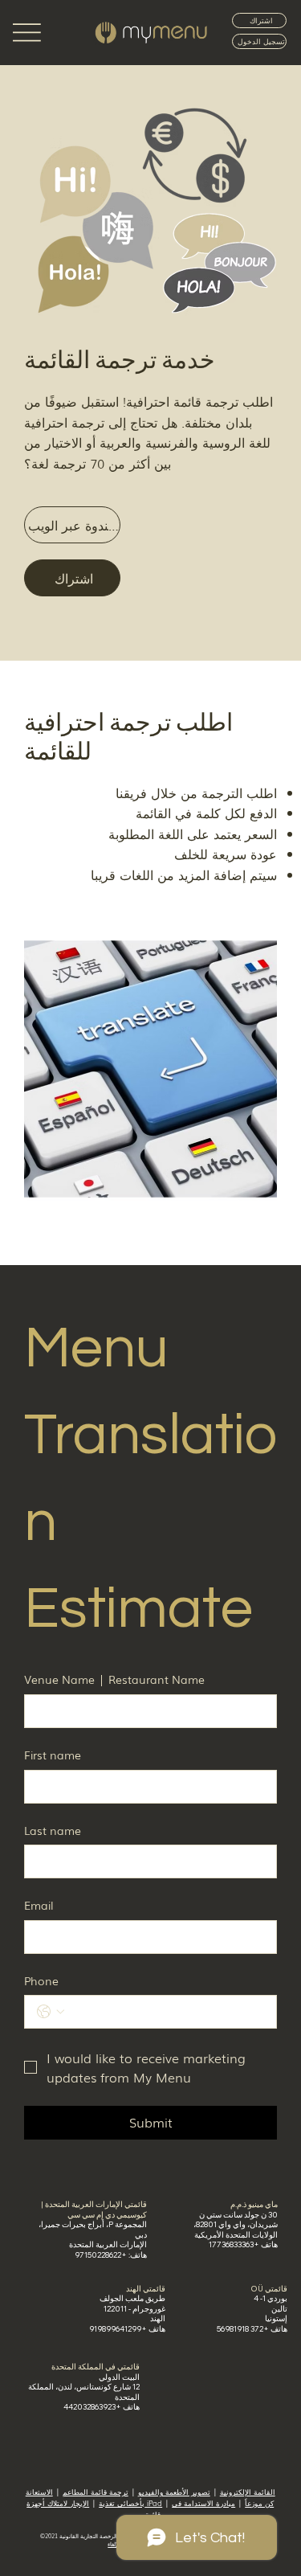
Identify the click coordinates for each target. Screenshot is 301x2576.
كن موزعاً (259, 2503)
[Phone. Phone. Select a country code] (51, 2012)
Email (39, 1905)
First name (53, 1755)
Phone (41, 1981)
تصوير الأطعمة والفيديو (174, 2492)
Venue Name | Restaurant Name (114, 1679)
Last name (53, 1831)
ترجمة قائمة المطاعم (96, 2492)
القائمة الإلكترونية (248, 2492)
